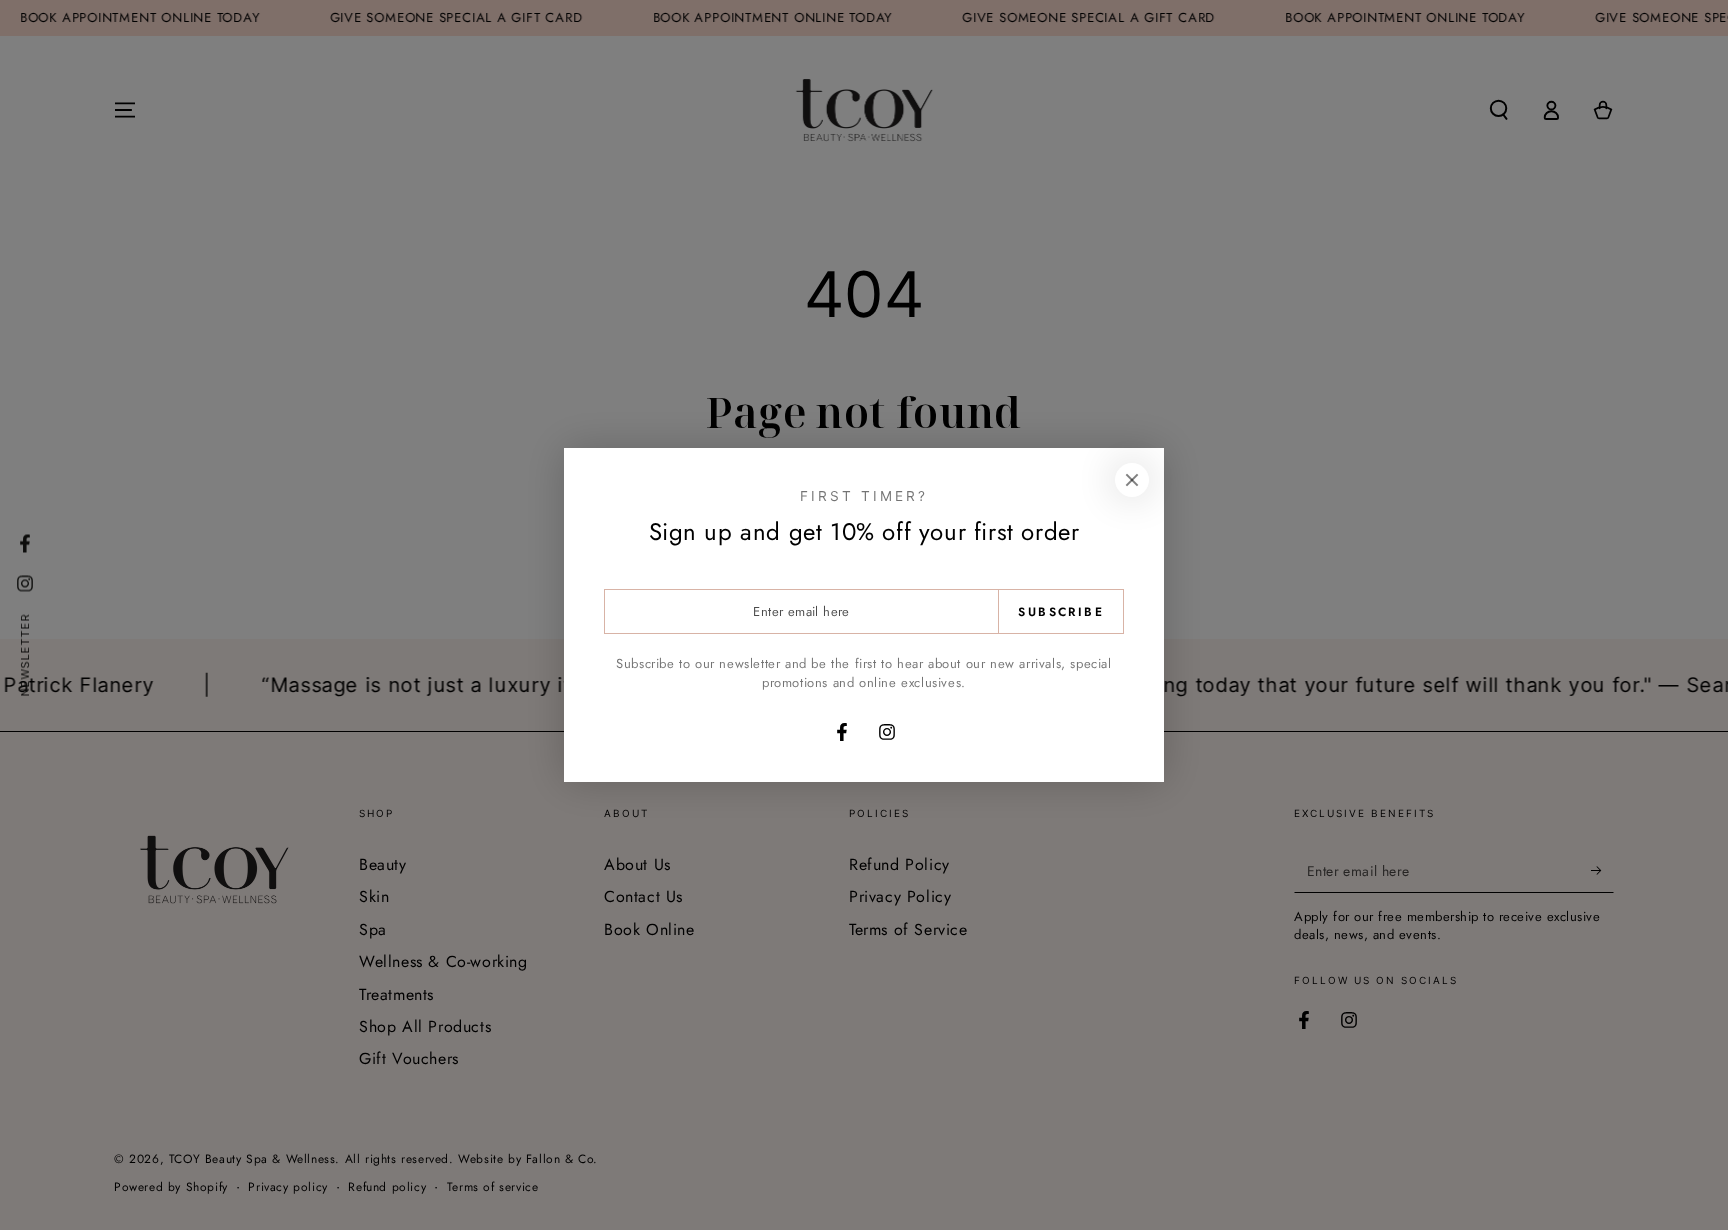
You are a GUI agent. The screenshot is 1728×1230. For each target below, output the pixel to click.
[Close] (1132, 480)
